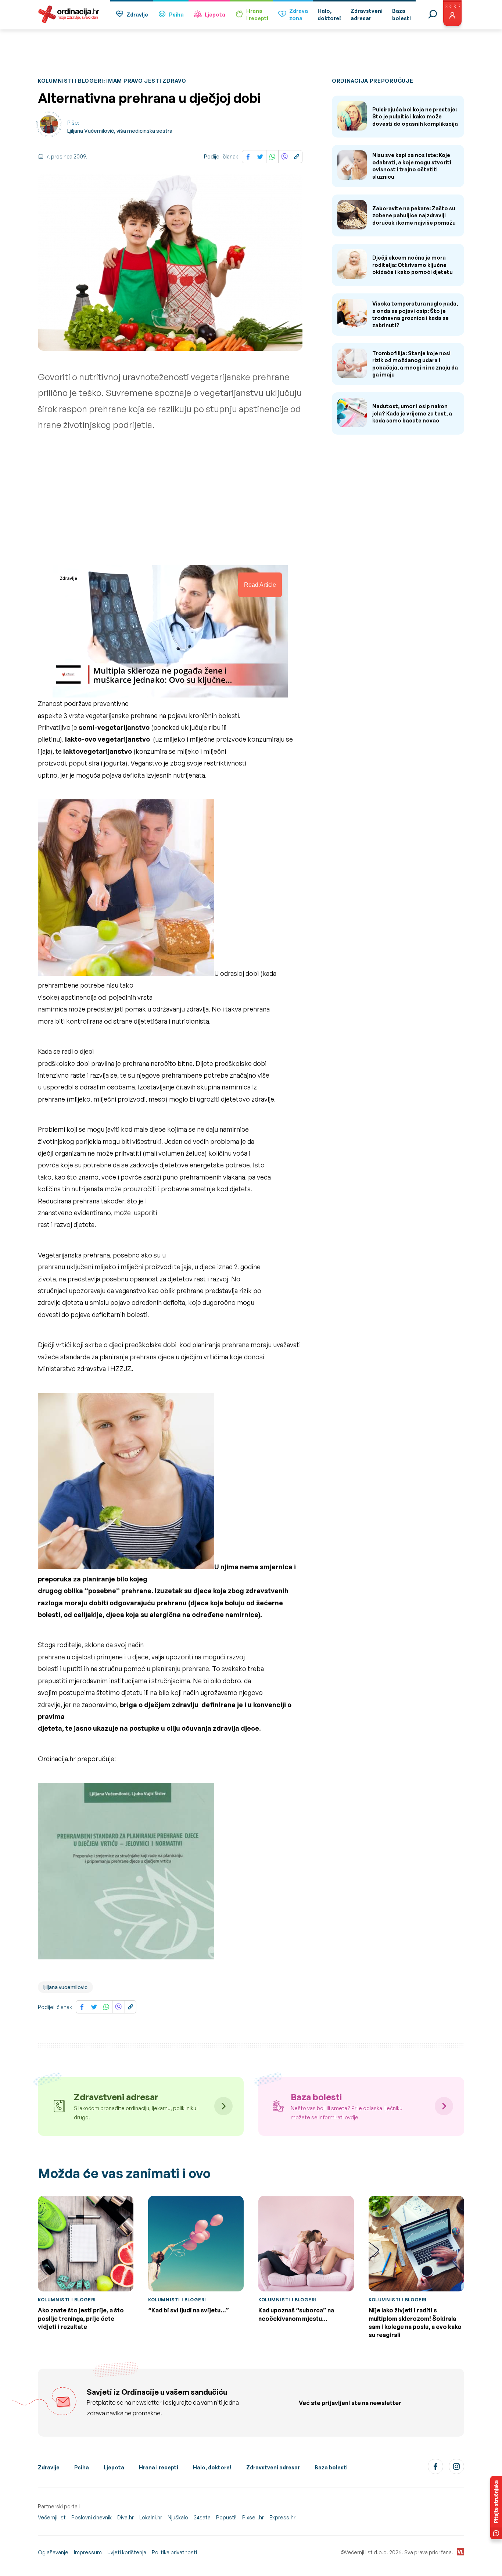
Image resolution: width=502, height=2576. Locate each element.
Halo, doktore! (212, 2467)
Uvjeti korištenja (127, 2552)
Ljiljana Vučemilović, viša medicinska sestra (120, 131)
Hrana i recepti (159, 2467)
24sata (202, 2517)
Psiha (176, 15)
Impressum (88, 2552)
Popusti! (226, 2517)
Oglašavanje (53, 2552)
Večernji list (52, 2517)
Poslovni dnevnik (92, 2517)
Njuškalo (178, 2517)
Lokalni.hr (151, 2517)
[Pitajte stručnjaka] (496, 2508)
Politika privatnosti (174, 2552)
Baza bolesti (331, 2467)
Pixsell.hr (253, 2517)
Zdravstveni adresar (273, 2467)
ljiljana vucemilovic (65, 1987)
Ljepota (215, 15)
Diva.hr (125, 2517)
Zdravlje (137, 15)
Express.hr (282, 2517)
